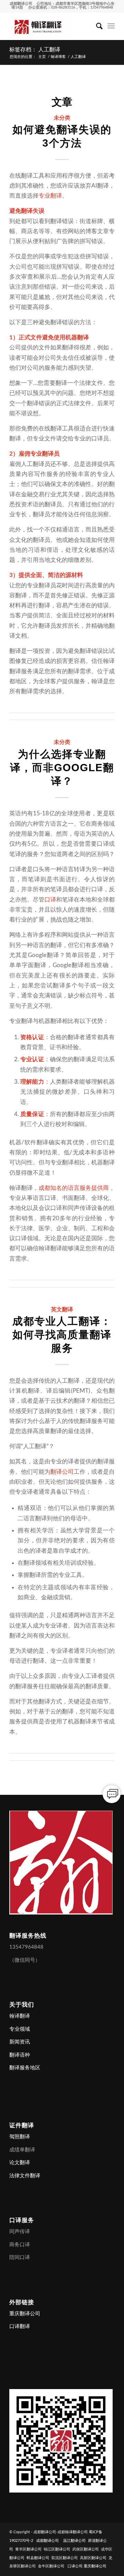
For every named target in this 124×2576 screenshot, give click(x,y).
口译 (50, 900)
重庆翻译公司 (25, 2314)
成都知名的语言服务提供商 (74, 1188)
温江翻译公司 (74, 2541)
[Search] (96, 26)
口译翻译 (20, 2326)
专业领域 (20, 2029)
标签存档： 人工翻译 (35, 49)
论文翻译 (20, 2163)
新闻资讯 (20, 2042)
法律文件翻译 (25, 2176)
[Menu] (111, 26)
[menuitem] (96, 26)
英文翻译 (62, 1309)
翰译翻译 (20, 2016)
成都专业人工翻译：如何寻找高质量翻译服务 (62, 1335)
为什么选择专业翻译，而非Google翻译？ (62, 768)
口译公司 (75, 2566)
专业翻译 (50, 196)
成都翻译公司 (21, 4)
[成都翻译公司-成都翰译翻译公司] (51, 26)
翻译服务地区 (25, 2068)
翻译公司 (62, 1472)
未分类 (62, 118)
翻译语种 (20, 2055)
